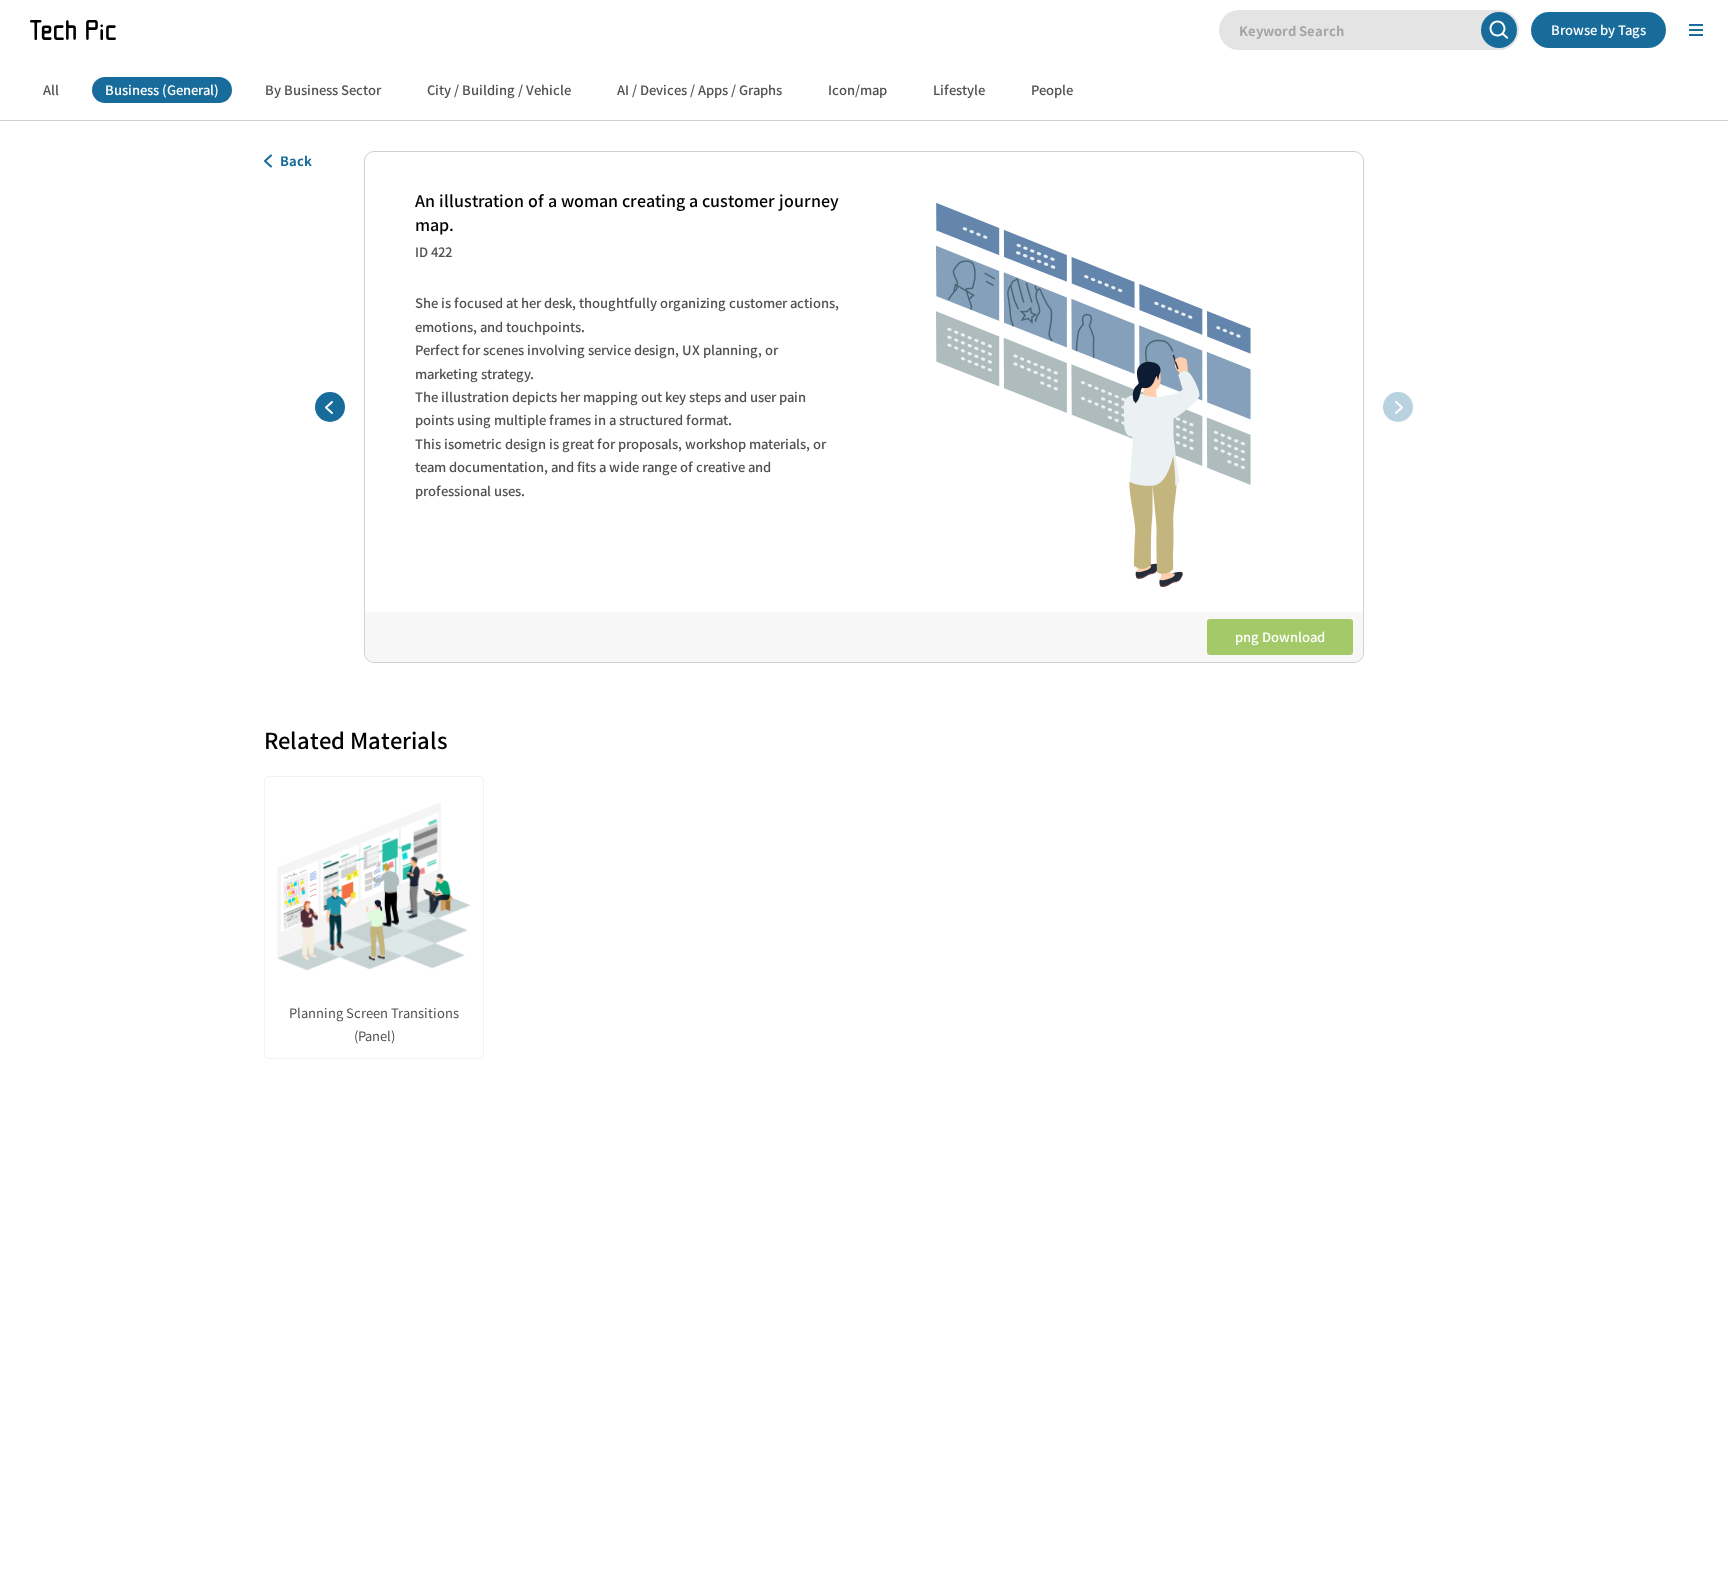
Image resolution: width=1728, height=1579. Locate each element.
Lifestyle (959, 89)
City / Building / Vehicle (499, 89)
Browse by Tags (1598, 29)
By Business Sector (323, 89)
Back (296, 160)
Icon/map (857, 89)
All (51, 89)
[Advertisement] (864, 1259)
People (1052, 89)
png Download (1280, 636)
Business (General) (162, 89)
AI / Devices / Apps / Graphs (699, 89)
